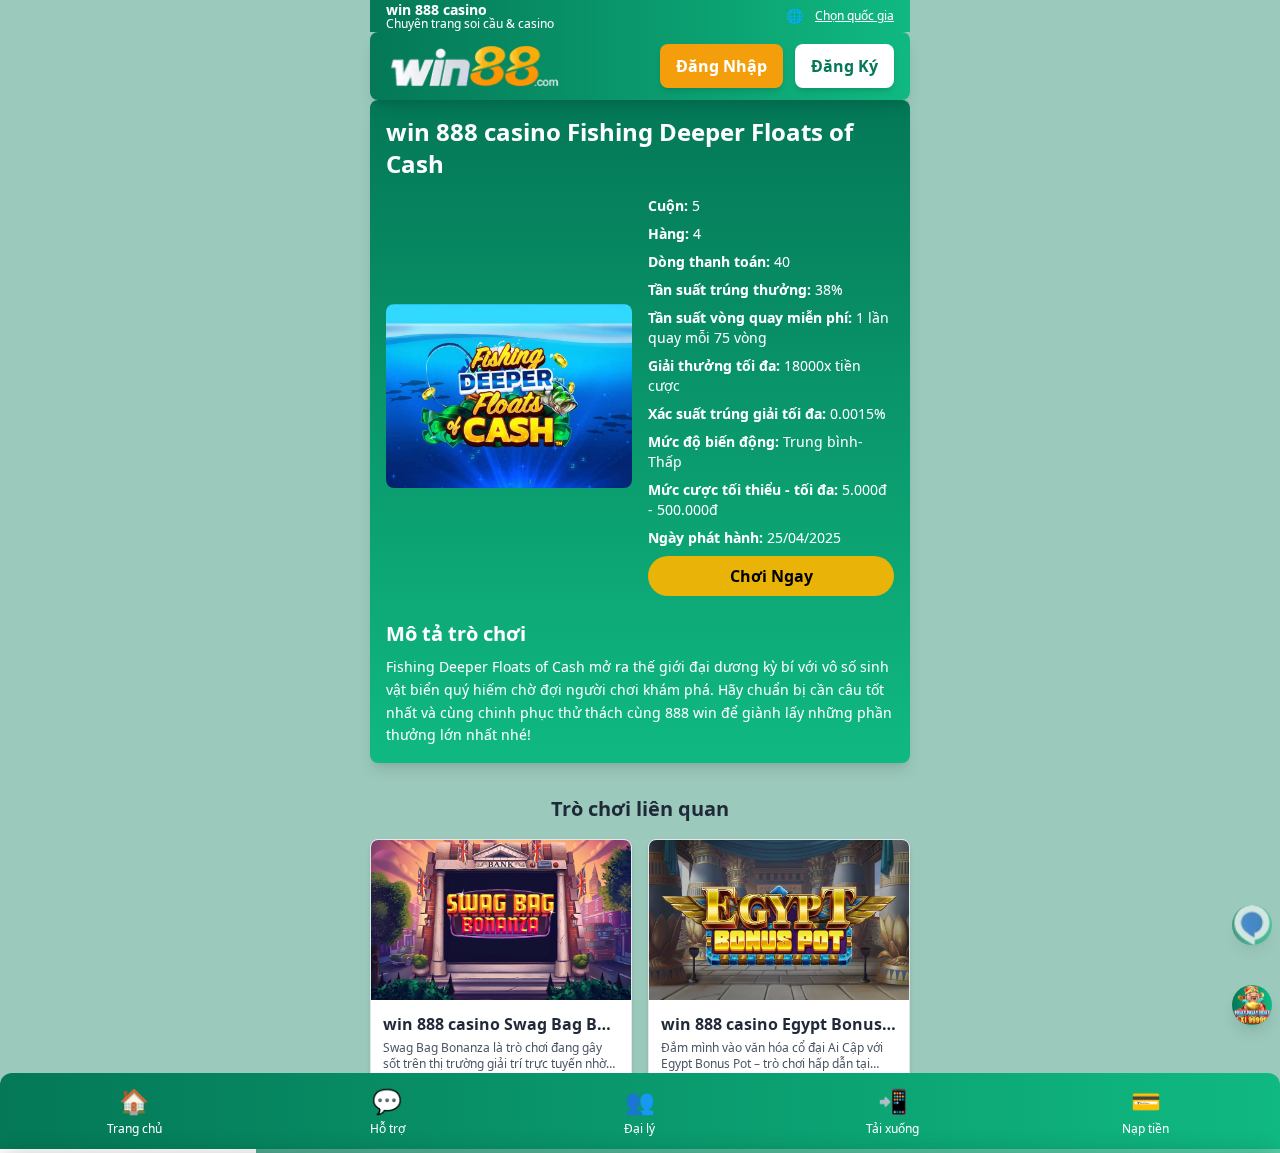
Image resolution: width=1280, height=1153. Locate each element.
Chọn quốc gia (854, 16)
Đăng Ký (844, 66)
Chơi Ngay (771, 576)
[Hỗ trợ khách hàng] (1252, 925)
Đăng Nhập (721, 66)
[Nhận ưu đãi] (1252, 1005)
